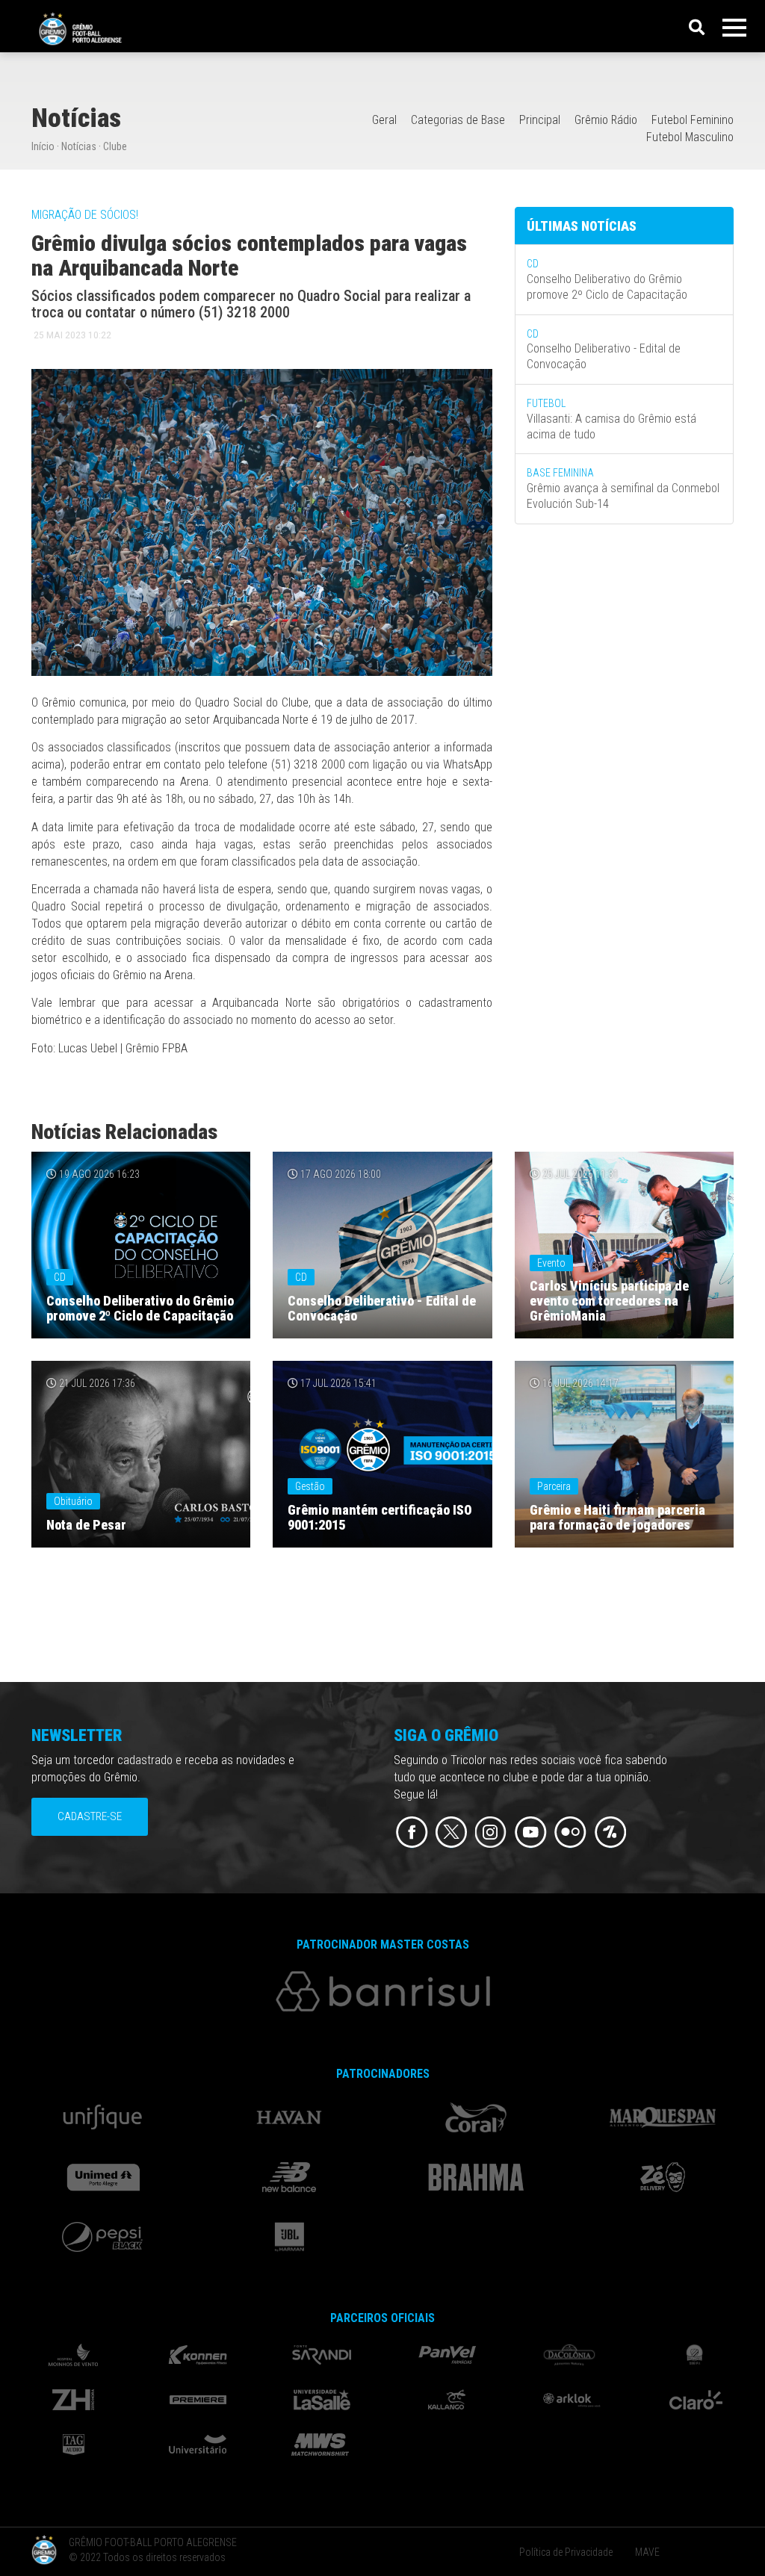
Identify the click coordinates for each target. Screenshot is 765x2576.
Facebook (412, 1832)
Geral (384, 120)
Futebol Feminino (693, 120)
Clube (115, 146)
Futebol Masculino (690, 137)
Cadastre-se (90, 1816)
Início (43, 146)
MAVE (647, 2552)
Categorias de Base (458, 120)
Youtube (531, 1832)
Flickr (570, 1832)
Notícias (79, 146)
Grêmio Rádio (606, 120)
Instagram (491, 1832)
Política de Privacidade (566, 2552)
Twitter (452, 1832)
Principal (540, 120)
